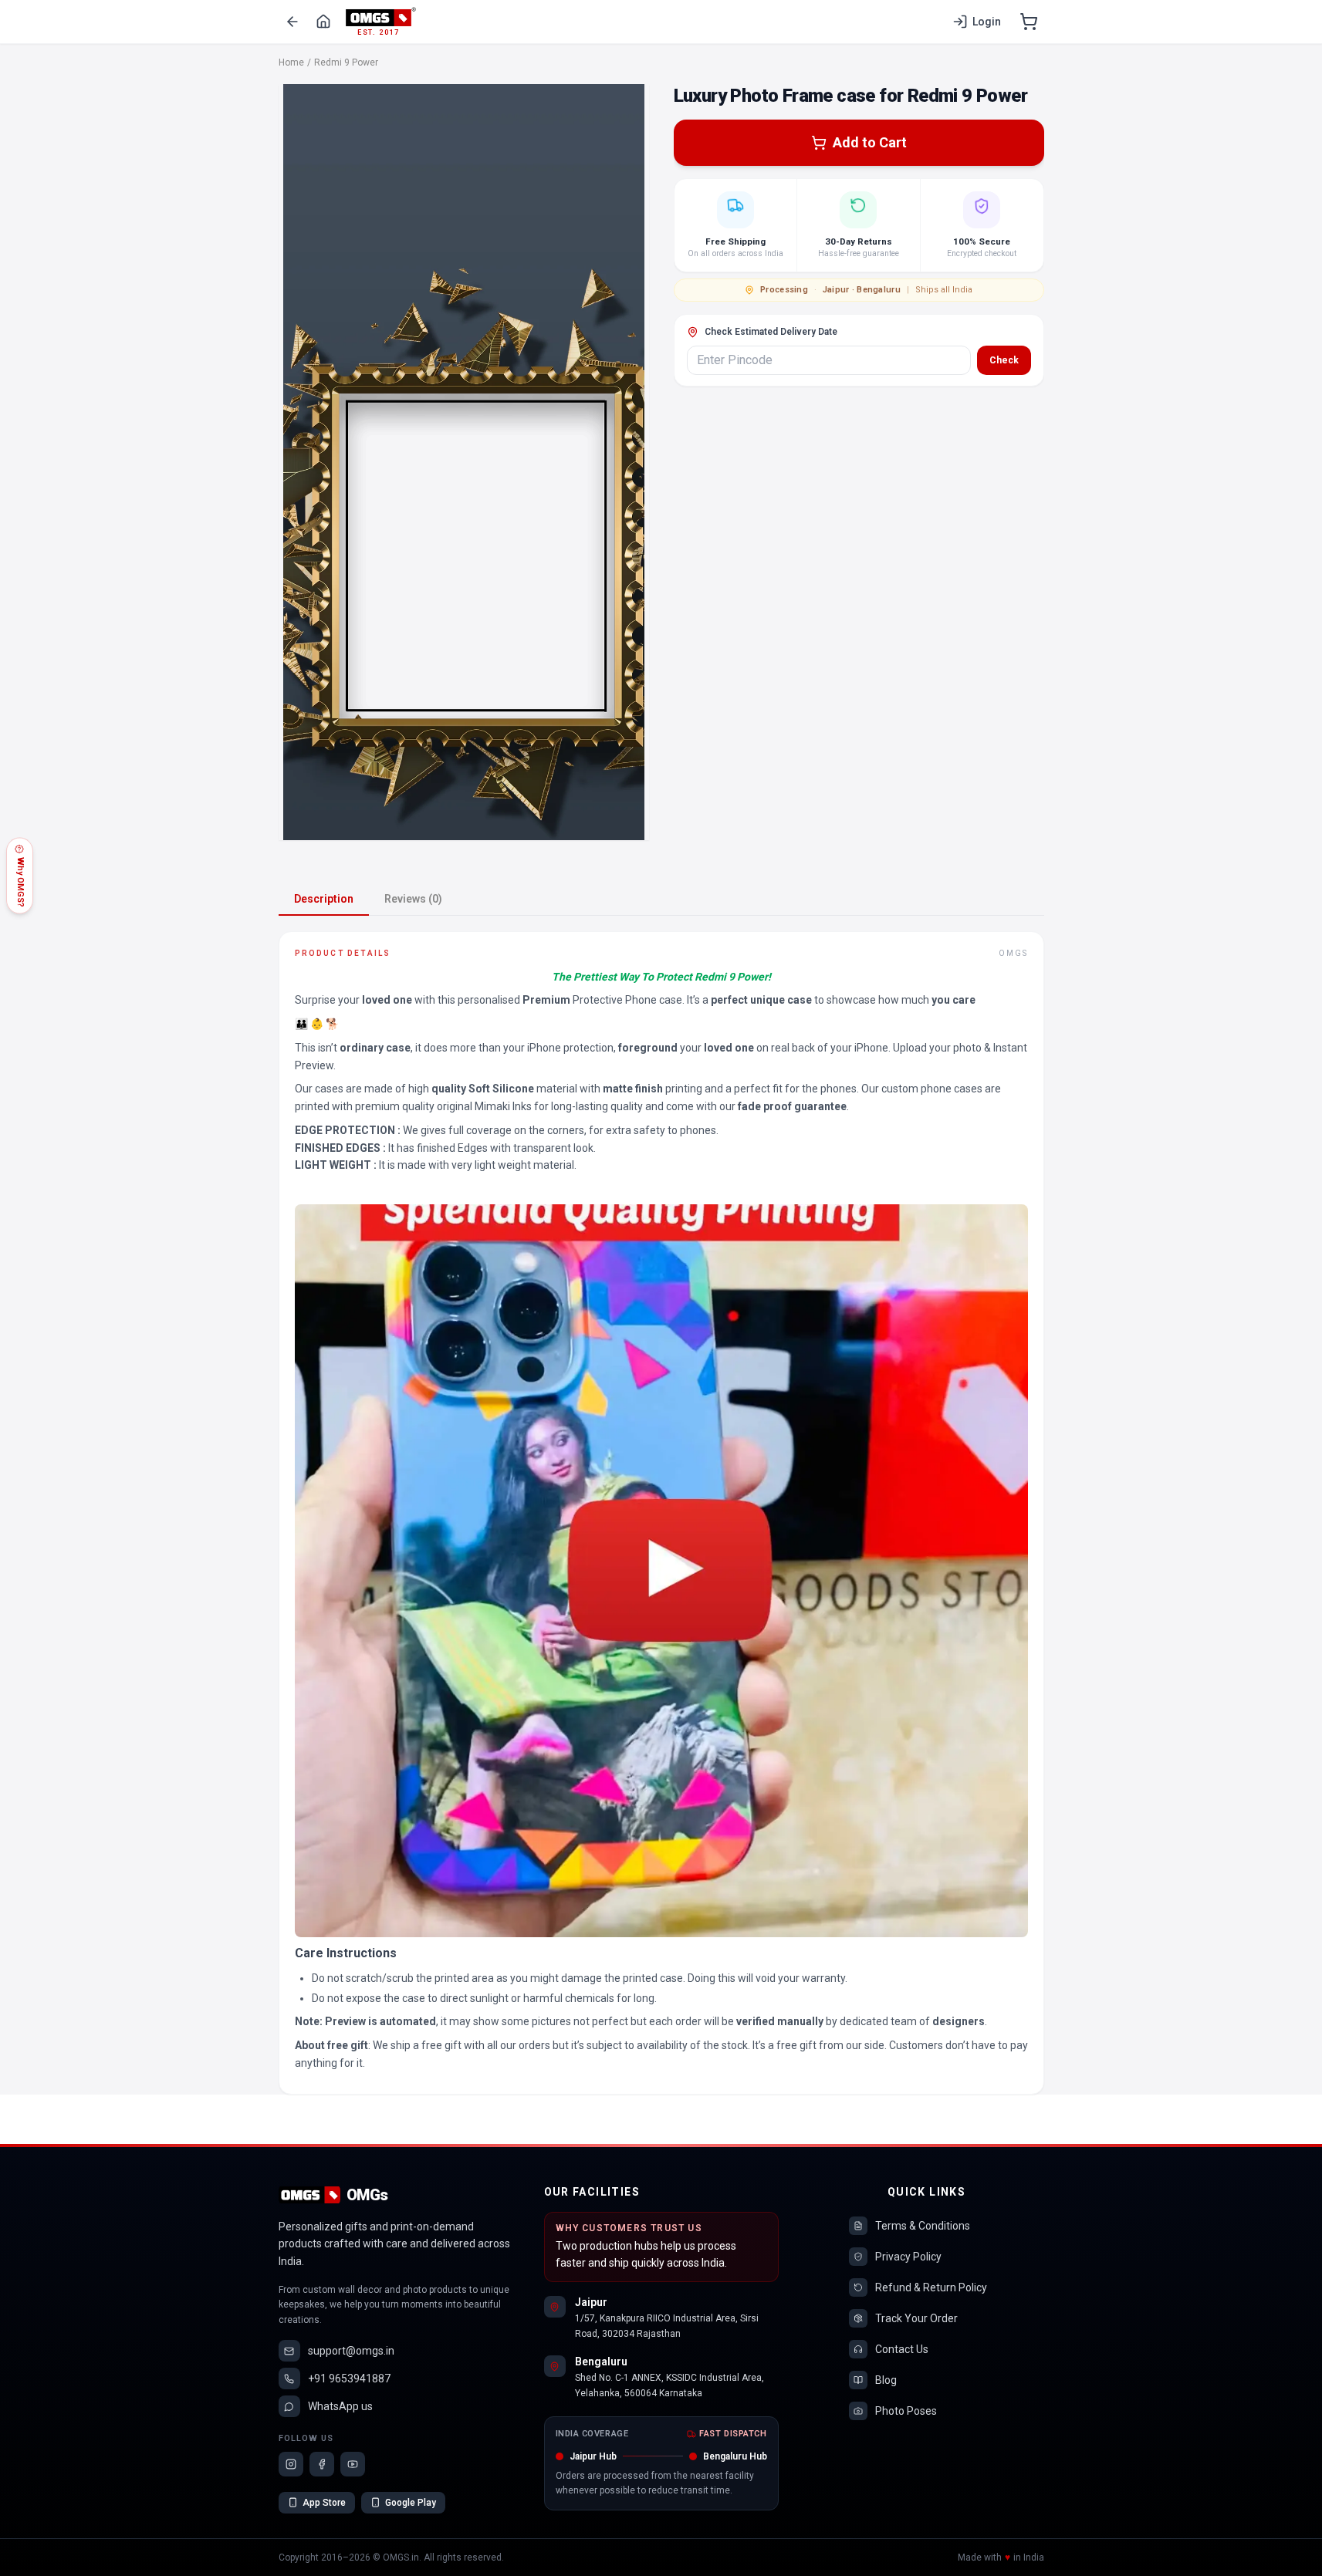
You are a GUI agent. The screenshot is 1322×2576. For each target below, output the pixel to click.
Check (1004, 360)
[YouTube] (353, 2464)
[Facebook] (322, 2464)
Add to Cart (870, 142)
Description (324, 899)
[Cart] (1029, 22)
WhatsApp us (340, 2406)
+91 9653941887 (349, 2378)
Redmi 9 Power (346, 62)
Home (291, 62)
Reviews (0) (413, 899)
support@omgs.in (351, 2351)
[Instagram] (291, 2464)
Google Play (411, 2503)
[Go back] (292, 22)
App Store (324, 2503)
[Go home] (323, 22)
